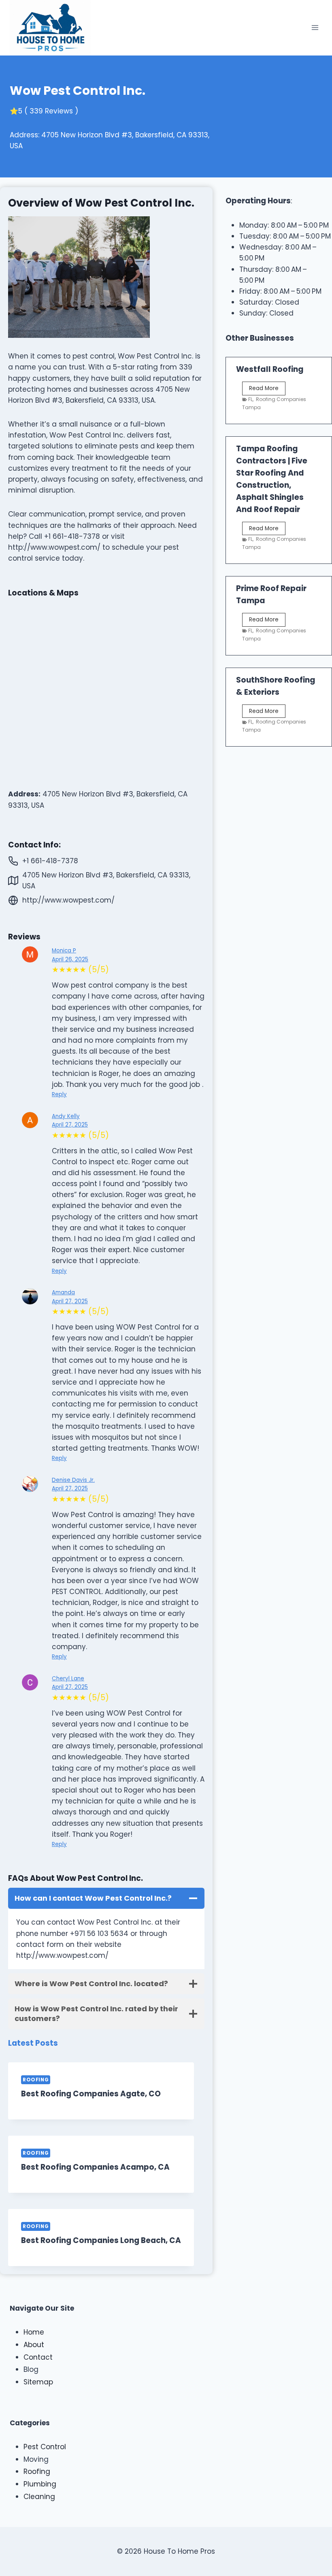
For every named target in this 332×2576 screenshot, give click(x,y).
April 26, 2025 (70, 959)
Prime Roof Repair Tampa (271, 594)
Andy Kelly (66, 1116)
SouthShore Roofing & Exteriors (276, 686)
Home (34, 2332)
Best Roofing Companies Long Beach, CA (101, 2240)
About (34, 2345)
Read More (267, 390)
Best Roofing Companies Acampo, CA (95, 2167)
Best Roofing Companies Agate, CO (91, 2094)
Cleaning (39, 2497)
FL (250, 399)
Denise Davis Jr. (73, 1480)
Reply (59, 1094)
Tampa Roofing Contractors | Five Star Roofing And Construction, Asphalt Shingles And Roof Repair (272, 479)
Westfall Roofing (270, 369)
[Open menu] (315, 28)
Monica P (64, 951)
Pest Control (45, 2447)
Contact (38, 2357)
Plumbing (40, 2484)
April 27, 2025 (70, 1125)
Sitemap (38, 2382)
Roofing (36, 2080)
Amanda (63, 1292)
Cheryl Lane (68, 1679)
